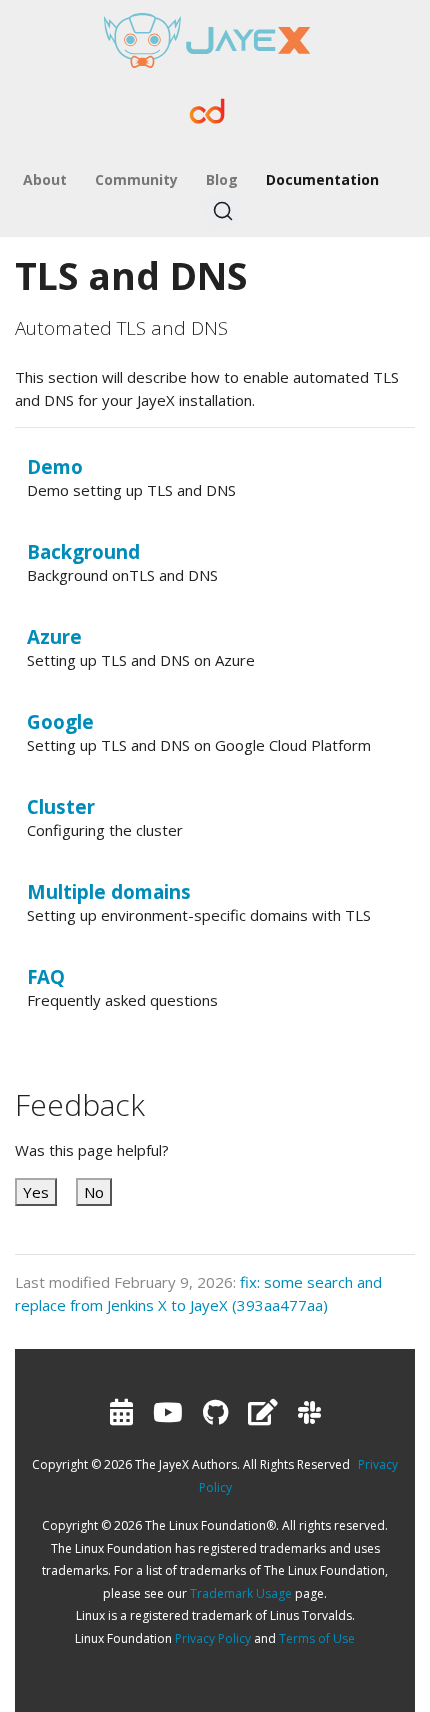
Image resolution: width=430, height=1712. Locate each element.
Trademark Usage (241, 1593)
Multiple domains (109, 891)
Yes (36, 1192)
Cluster (61, 806)
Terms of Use (317, 1638)
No (94, 1192)
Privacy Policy (213, 1638)
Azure (54, 636)
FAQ (46, 976)
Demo (55, 466)
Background (83, 551)
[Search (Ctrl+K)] (223, 211)
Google (60, 721)
